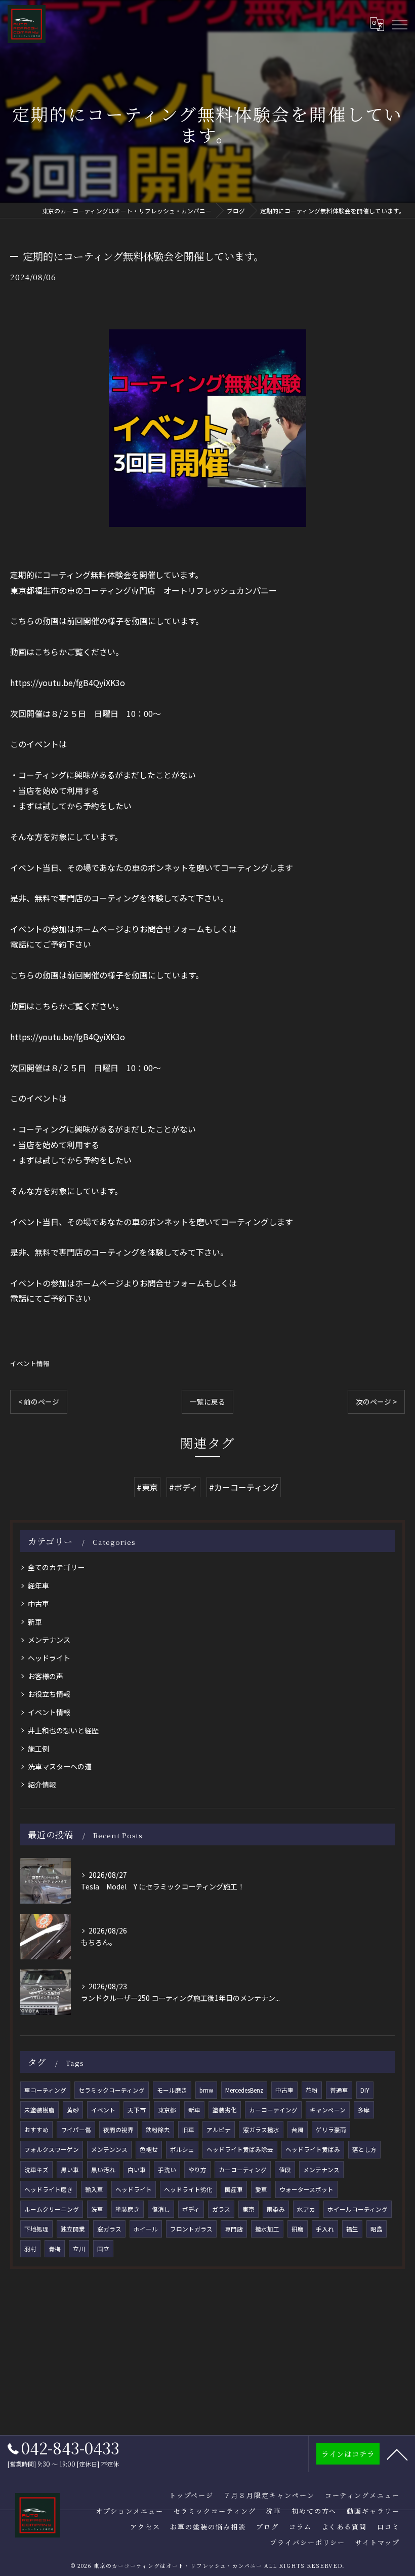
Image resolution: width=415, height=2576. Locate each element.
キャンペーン (328, 2110)
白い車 (137, 2170)
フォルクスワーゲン (52, 2149)
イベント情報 (30, 1363)
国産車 (234, 2189)
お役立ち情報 (49, 1694)
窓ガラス (109, 2229)
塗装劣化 (225, 2110)
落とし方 (364, 2149)
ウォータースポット (306, 2189)
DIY (365, 2090)
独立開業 (73, 2229)
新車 (35, 1622)
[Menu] (399, 24)
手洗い (167, 2170)
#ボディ (183, 1487)
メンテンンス (109, 2149)
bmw (206, 2090)
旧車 (188, 2130)
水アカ (306, 2209)
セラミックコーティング (112, 2090)
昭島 (377, 2229)
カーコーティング (243, 2170)
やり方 (197, 2170)
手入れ (325, 2229)
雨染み (276, 2209)
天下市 (137, 2110)
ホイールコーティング (358, 2209)
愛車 (261, 2189)
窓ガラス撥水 (261, 2130)
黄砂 (73, 2110)
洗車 (97, 2209)
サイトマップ (378, 2542)
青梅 (55, 2249)
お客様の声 (46, 1676)
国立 (103, 2249)
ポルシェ (182, 2149)
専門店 (234, 2229)
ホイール (146, 2229)
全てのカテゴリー (56, 1567)
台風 (298, 2130)
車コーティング (45, 2090)
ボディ (191, 2209)
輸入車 (94, 2189)
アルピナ (219, 2130)
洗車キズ (36, 2170)
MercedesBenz (244, 2090)
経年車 (38, 1585)
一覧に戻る (207, 1401)
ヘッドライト (49, 1658)
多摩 (364, 2110)
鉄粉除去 (158, 2130)
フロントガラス (191, 2229)
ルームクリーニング (52, 2209)
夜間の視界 (118, 2130)
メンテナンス (49, 1640)
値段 (285, 2170)
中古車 (38, 1604)
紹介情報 (42, 1785)
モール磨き (172, 2090)
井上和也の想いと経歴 (63, 1730)
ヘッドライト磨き (49, 2189)
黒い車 (70, 2170)
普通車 (339, 2090)
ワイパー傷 (76, 2130)
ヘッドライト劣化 (188, 2189)
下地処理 (36, 2229)
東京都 (167, 2110)
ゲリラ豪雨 (331, 2130)
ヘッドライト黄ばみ (313, 2149)
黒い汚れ (103, 2170)
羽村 (30, 2249)
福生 (352, 2229)
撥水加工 (267, 2229)
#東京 (147, 1487)
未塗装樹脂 (39, 2110)
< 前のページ (39, 1401)
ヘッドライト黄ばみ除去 (240, 2149)
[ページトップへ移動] (397, 2454)
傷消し (161, 2209)
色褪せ (149, 2149)
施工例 (38, 1749)
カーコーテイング (273, 2110)
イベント (103, 2110)
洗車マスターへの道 (60, 1766)
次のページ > (376, 1401)
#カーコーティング (244, 1487)
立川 (79, 2249)
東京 (248, 2209)
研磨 (298, 2229)
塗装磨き (128, 2209)
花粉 (312, 2090)
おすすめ (36, 2130)
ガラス (221, 2209)
